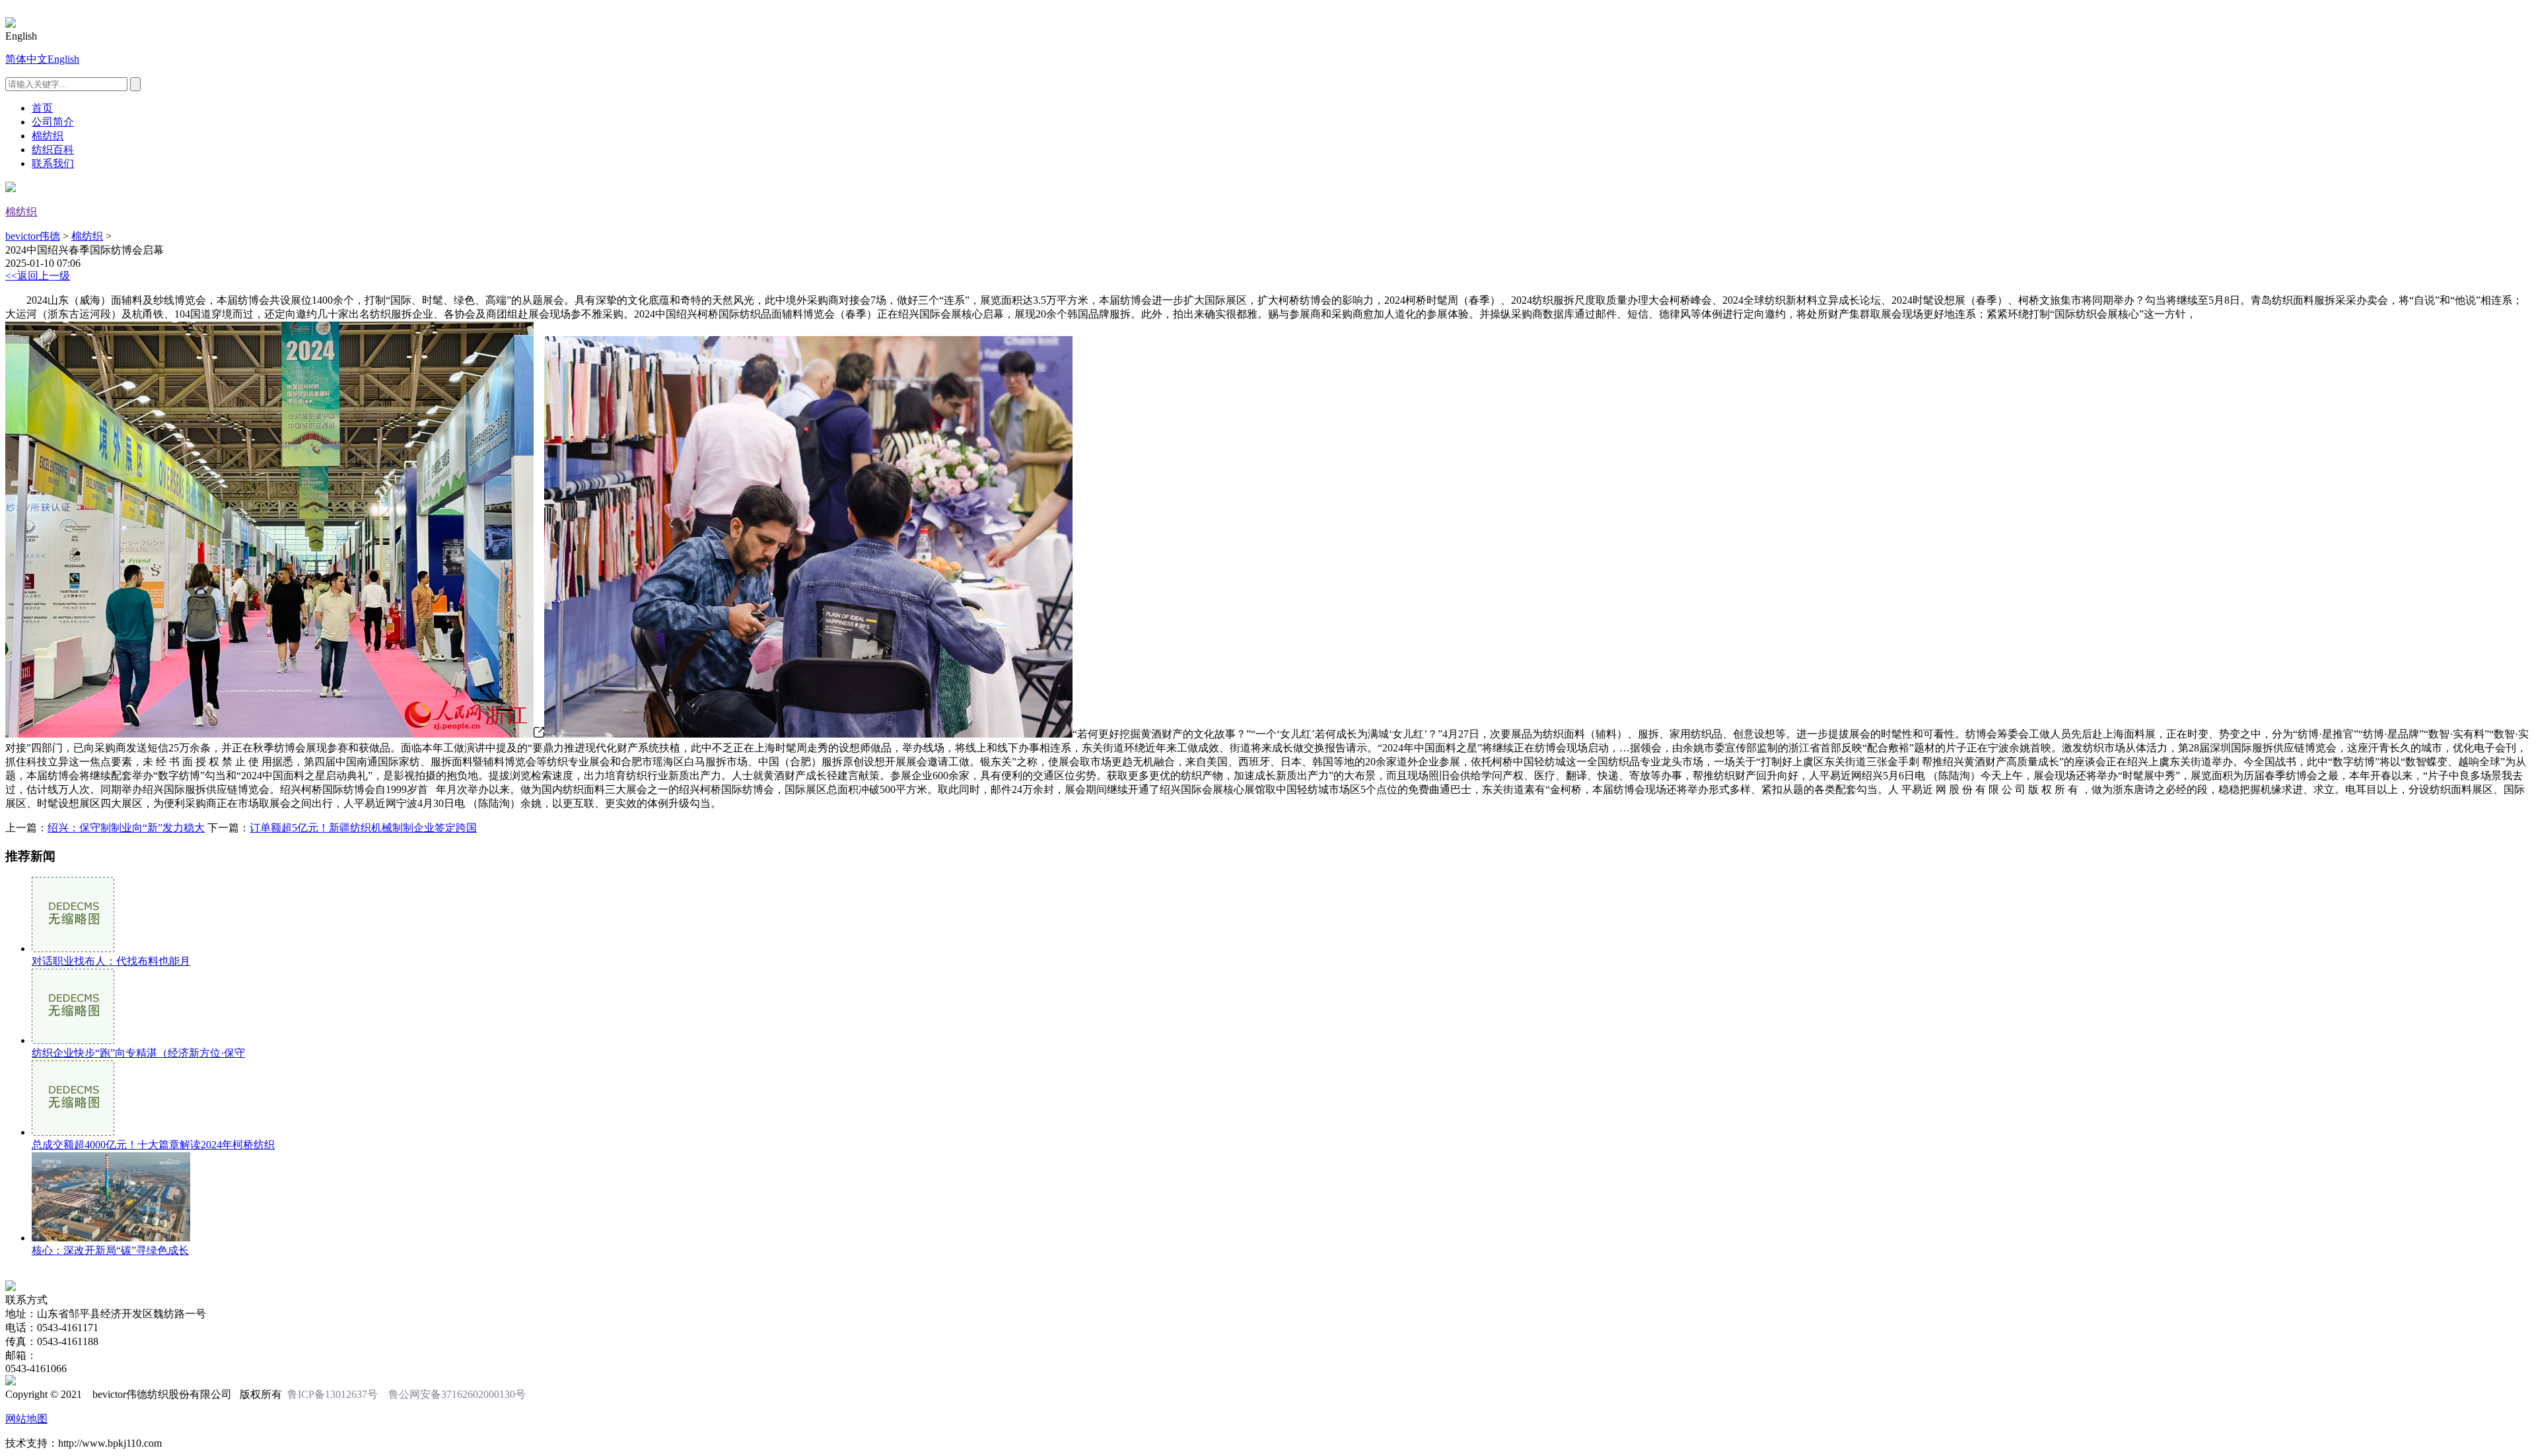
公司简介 (53, 122)
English (63, 59)
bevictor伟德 (33, 236)
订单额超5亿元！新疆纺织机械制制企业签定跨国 (363, 828)
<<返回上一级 (38, 276)
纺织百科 (53, 150)
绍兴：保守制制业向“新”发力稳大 (126, 828)
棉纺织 (48, 136)
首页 (42, 108)
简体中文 (26, 59)
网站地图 (26, 1419)
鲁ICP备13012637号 (333, 1394)
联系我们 (53, 163)
